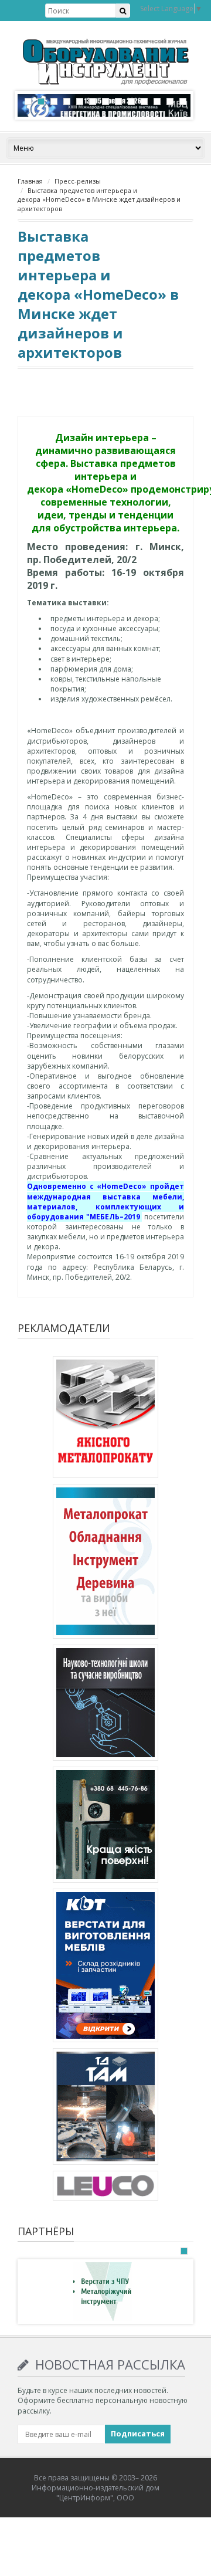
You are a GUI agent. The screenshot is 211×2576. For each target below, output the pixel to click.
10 (144, 101)
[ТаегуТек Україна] (105, 1827)
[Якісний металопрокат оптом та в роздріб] (105, 1419)
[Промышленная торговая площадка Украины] (105, 1563)
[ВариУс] (103, 2291)
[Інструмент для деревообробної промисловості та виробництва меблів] (105, 2188)
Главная (30, 181)
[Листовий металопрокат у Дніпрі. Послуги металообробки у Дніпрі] (105, 2109)
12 (170, 101)
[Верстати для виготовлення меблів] (105, 1967)
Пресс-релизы (78, 181)
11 (157, 101)
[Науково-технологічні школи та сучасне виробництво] (105, 1705)
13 (183, 101)
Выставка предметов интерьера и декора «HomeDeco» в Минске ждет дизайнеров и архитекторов (99, 199)
